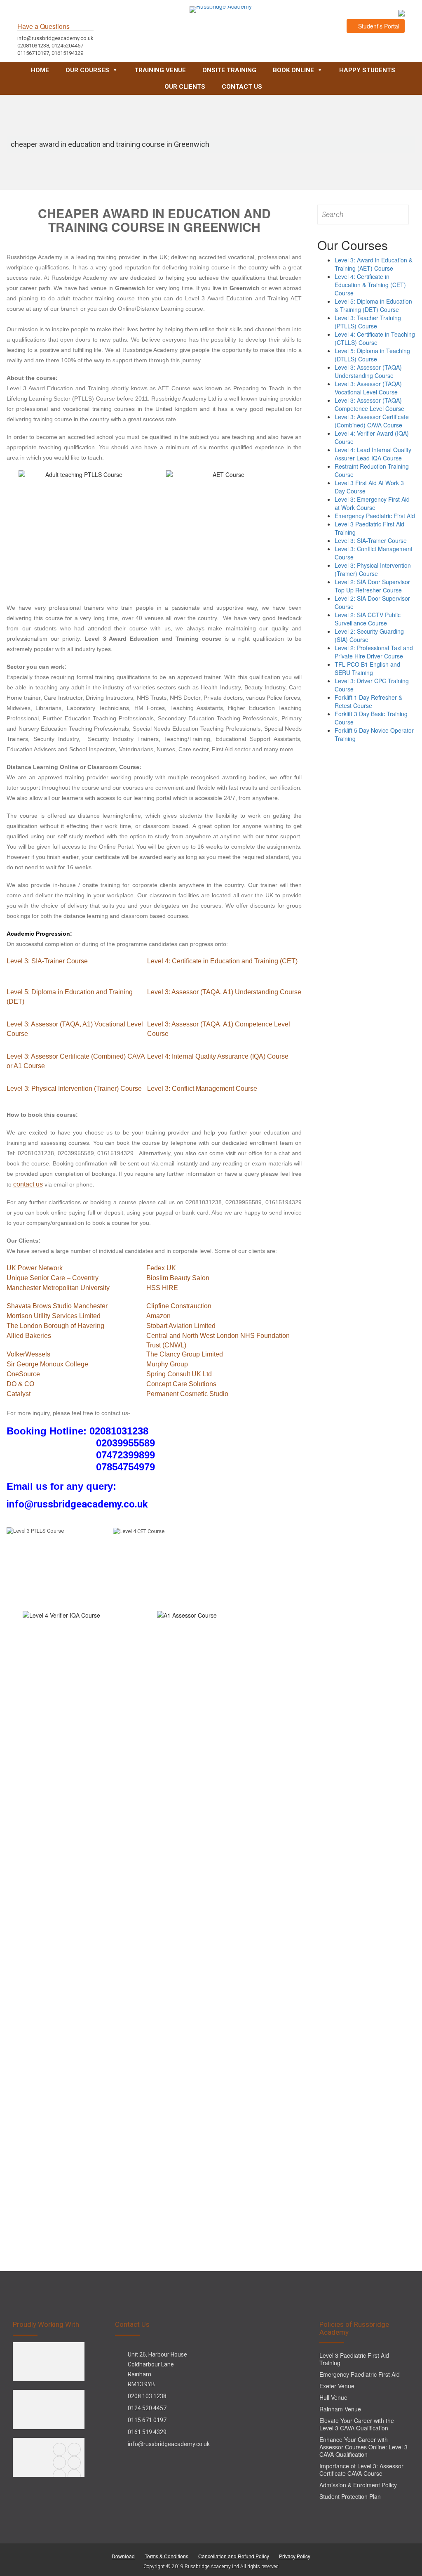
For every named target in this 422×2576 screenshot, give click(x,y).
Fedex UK (161, 1268)
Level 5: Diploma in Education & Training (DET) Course (373, 305)
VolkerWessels (28, 1354)
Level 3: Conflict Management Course (202, 1089)
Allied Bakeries (29, 1336)
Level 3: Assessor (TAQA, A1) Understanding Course (224, 992)
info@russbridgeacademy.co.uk (169, 2444)
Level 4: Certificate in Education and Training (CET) (222, 961)
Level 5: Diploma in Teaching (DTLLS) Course (372, 355)
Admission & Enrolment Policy (358, 2485)
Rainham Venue (340, 2409)
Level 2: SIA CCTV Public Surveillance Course (368, 619)
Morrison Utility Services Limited (54, 1316)
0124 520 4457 (147, 2408)
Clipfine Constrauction (179, 1306)
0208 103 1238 (147, 2396)
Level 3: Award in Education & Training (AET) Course (374, 264)
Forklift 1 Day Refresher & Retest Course (368, 701)
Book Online (293, 70)
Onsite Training (229, 70)
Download (123, 2556)
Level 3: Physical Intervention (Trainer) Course (74, 1089)
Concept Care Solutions (181, 1384)
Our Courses (87, 70)
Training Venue (160, 70)
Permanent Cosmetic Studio (187, 1394)
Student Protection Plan (350, 2496)
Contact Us (242, 87)
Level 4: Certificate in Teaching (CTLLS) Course (375, 338)
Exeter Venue (337, 2386)
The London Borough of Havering (55, 1326)
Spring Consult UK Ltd (179, 1374)
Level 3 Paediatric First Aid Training (354, 2359)
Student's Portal (378, 26)
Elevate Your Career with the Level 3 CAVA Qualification (357, 2424)
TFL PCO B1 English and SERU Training (367, 668)
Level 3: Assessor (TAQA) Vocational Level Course (368, 388)
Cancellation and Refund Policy (234, 2556)
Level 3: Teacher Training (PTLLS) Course (368, 322)
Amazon (158, 1316)
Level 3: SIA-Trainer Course (47, 961)
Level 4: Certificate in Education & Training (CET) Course (370, 285)
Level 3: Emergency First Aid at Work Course (372, 503)
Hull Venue (333, 2397)
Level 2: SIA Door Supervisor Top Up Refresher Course (372, 586)
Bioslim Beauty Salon (178, 1278)
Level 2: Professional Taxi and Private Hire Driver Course (374, 652)
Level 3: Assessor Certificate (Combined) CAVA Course (372, 421)
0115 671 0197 (147, 2420)
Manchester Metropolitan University (58, 1288)
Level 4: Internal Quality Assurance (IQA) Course (218, 1056)
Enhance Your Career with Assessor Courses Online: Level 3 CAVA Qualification (363, 2447)
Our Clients (185, 87)
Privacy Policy (295, 2556)
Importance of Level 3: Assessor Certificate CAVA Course (361, 2470)
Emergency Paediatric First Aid (375, 516)
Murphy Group (167, 1364)
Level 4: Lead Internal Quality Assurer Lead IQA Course (373, 454)
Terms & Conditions (166, 2556)
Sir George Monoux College (47, 1364)
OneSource (23, 1374)
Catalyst (19, 1394)
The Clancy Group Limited (185, 1354)
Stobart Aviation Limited (181, 1326)
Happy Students (367, 70)
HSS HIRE (162, 1288)
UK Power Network (35, 1268)
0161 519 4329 (147, 2432)
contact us (28, 1184)
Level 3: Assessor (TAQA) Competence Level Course (369, 404)
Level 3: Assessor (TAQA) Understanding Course (368, 371)
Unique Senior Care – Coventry (53, 1278)
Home (40, 70)
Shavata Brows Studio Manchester (57, 1306)
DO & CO (20, 1384)
